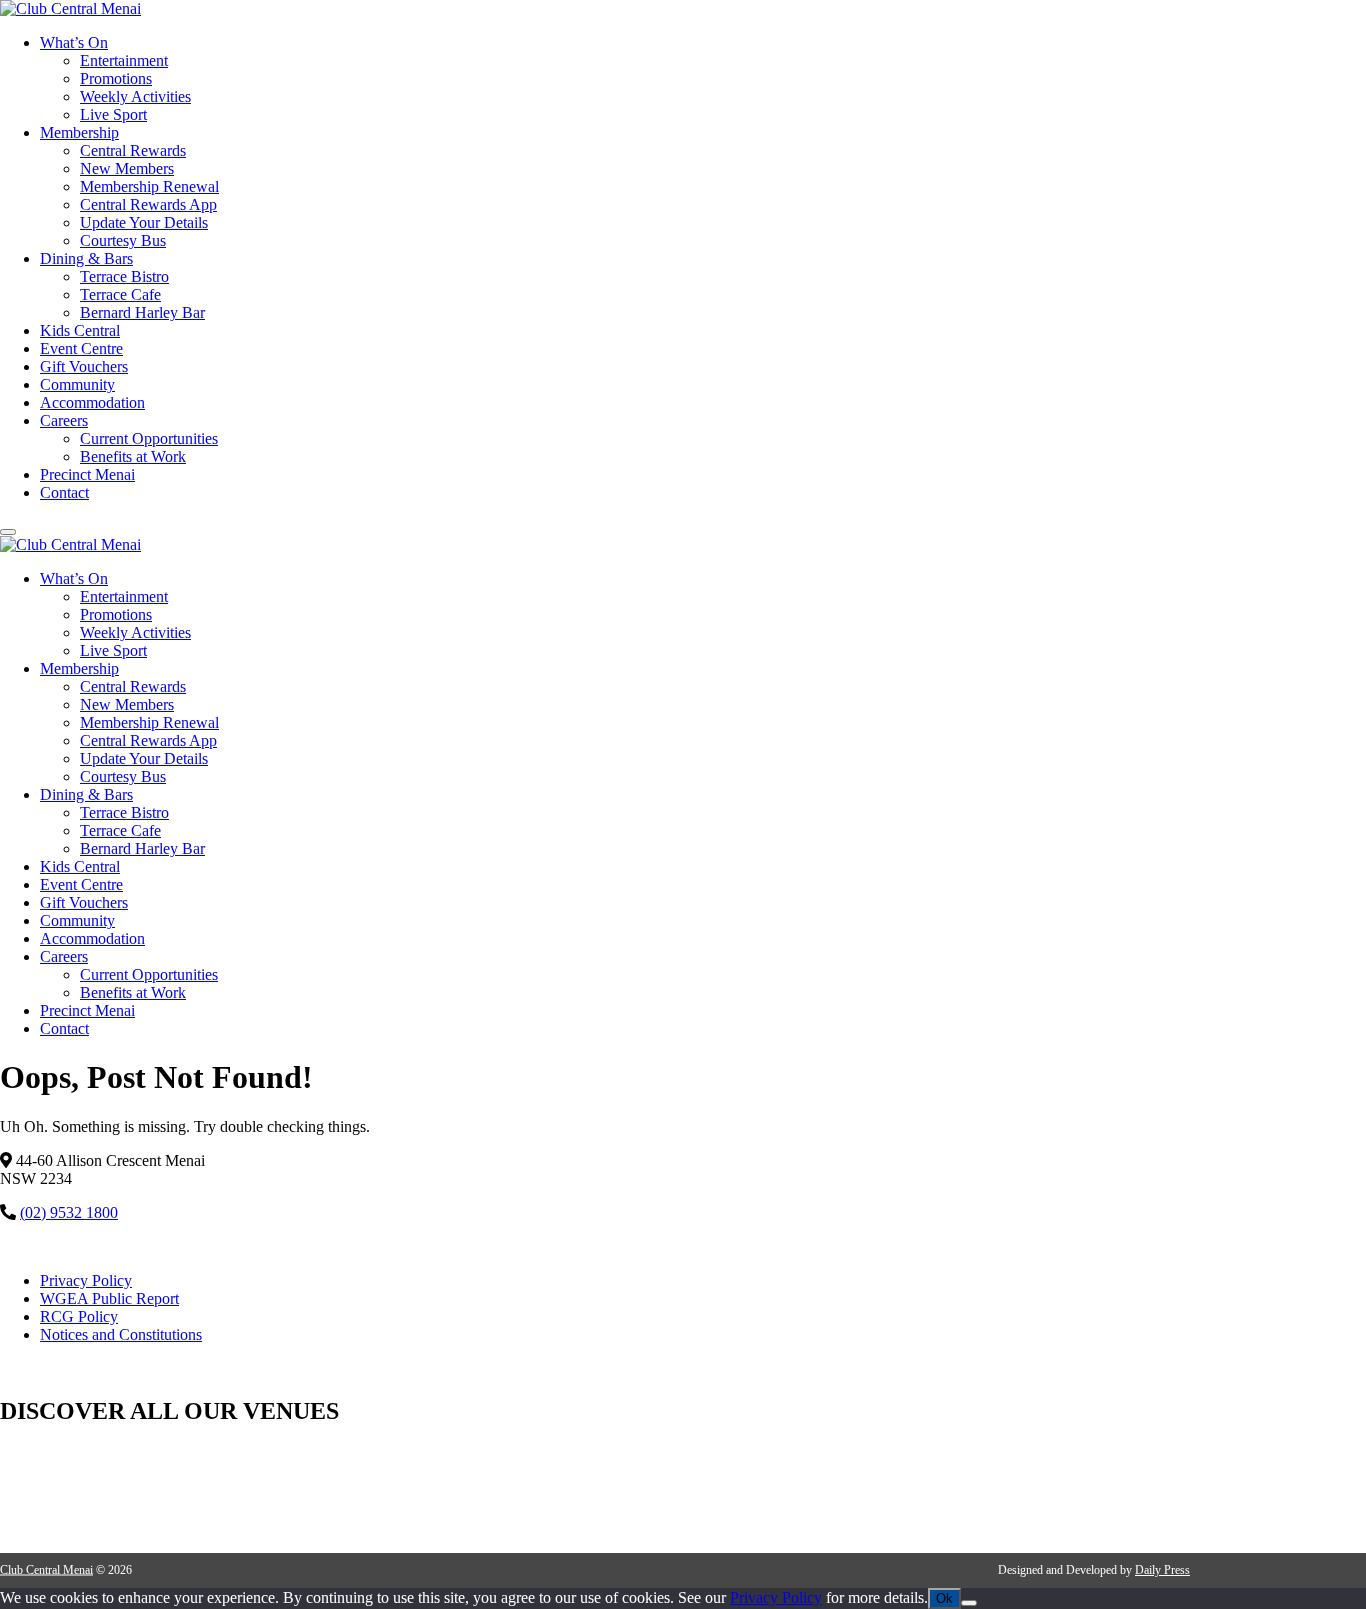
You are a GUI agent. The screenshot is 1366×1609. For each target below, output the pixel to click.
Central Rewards (133, 150)
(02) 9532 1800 (69, 1212)
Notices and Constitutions (121, 1334)
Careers (64, 420)
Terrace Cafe (120, 294)
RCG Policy (79, 1316)
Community (77, 384)
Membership (79, 132)
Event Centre (81, 348)
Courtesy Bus (123, 240)
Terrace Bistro (124, 276)
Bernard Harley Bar (142, 312)
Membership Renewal (149, 186)
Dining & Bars (86, 258)
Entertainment (124, 60)
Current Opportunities (149, 438)
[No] (969, 1603)
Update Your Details (144, 222)
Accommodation (92, 402)
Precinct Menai (87, 474)
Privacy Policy (86, 1280)
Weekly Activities (135, 96)
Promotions (116, 78)
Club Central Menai (46, 1570)
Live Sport (113, 114)
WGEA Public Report (109, 1298)
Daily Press (1162, 1570)
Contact (64, 492)
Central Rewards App (148, 204)
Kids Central (80, 330)
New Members (127, 168)
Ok (944, 1598)
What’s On (74, 42)
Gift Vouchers (84, 366)
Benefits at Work (133, 456)
